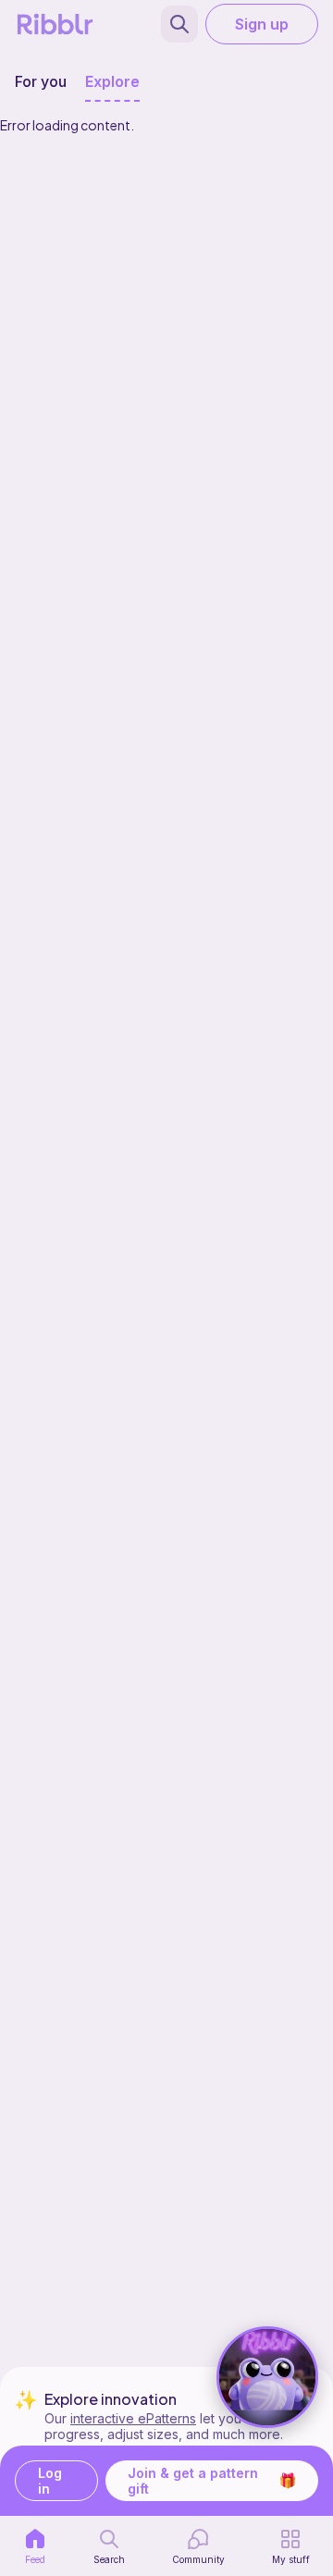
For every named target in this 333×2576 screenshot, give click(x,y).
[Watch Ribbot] (267, 2377)
